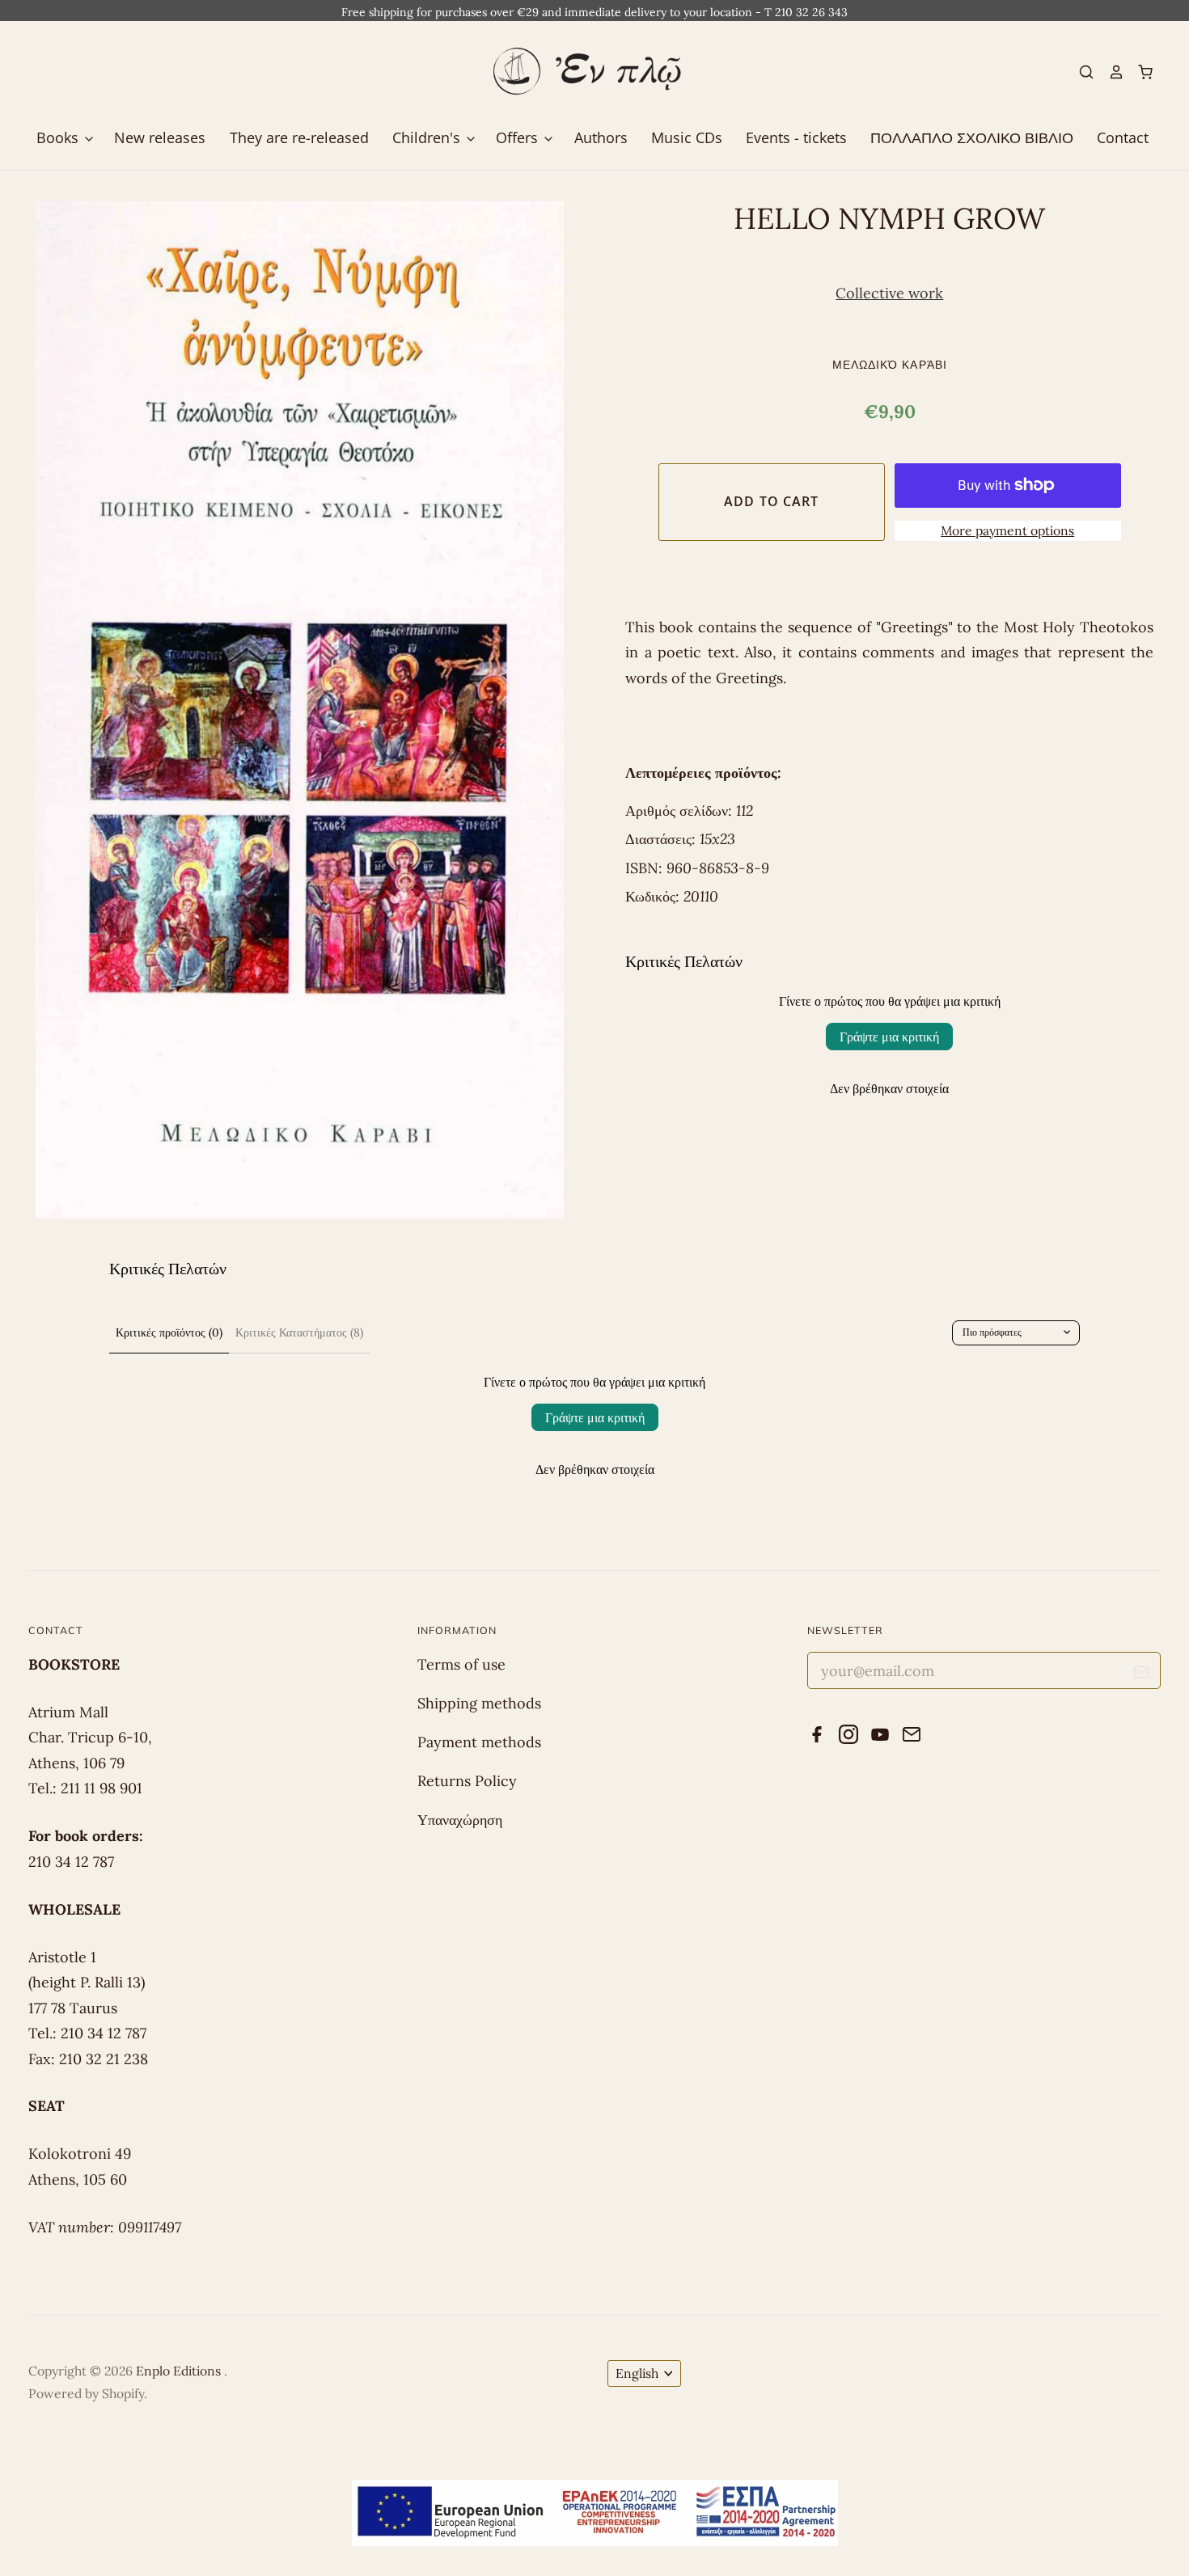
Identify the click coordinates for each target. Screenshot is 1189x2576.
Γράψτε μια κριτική (889, 1037)
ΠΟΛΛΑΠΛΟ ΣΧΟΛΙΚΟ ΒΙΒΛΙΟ (972, 137)
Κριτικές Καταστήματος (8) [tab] (299, 1332)
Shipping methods (479, 1703)
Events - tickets (796, 137)
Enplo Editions (180, 2371)
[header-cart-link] (1139, 72)
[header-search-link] (1080, 72)
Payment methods (479, 1742)
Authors (601, 137)
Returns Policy (467, 1781)
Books (59, 137)
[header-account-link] (1109, 72)
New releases (160, 137)
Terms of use (461, 1664)
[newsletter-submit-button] (1142, 1675)
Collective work (889, 293)
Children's (428, 137)
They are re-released (299, 137)
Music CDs (687, 137)
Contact (1123, 137)
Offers (519, 137)
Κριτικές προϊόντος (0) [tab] (169, 1332)
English (637, 2373)
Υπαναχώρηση (460, 1820)
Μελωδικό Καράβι (890, 364)
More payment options (1007, 530)
